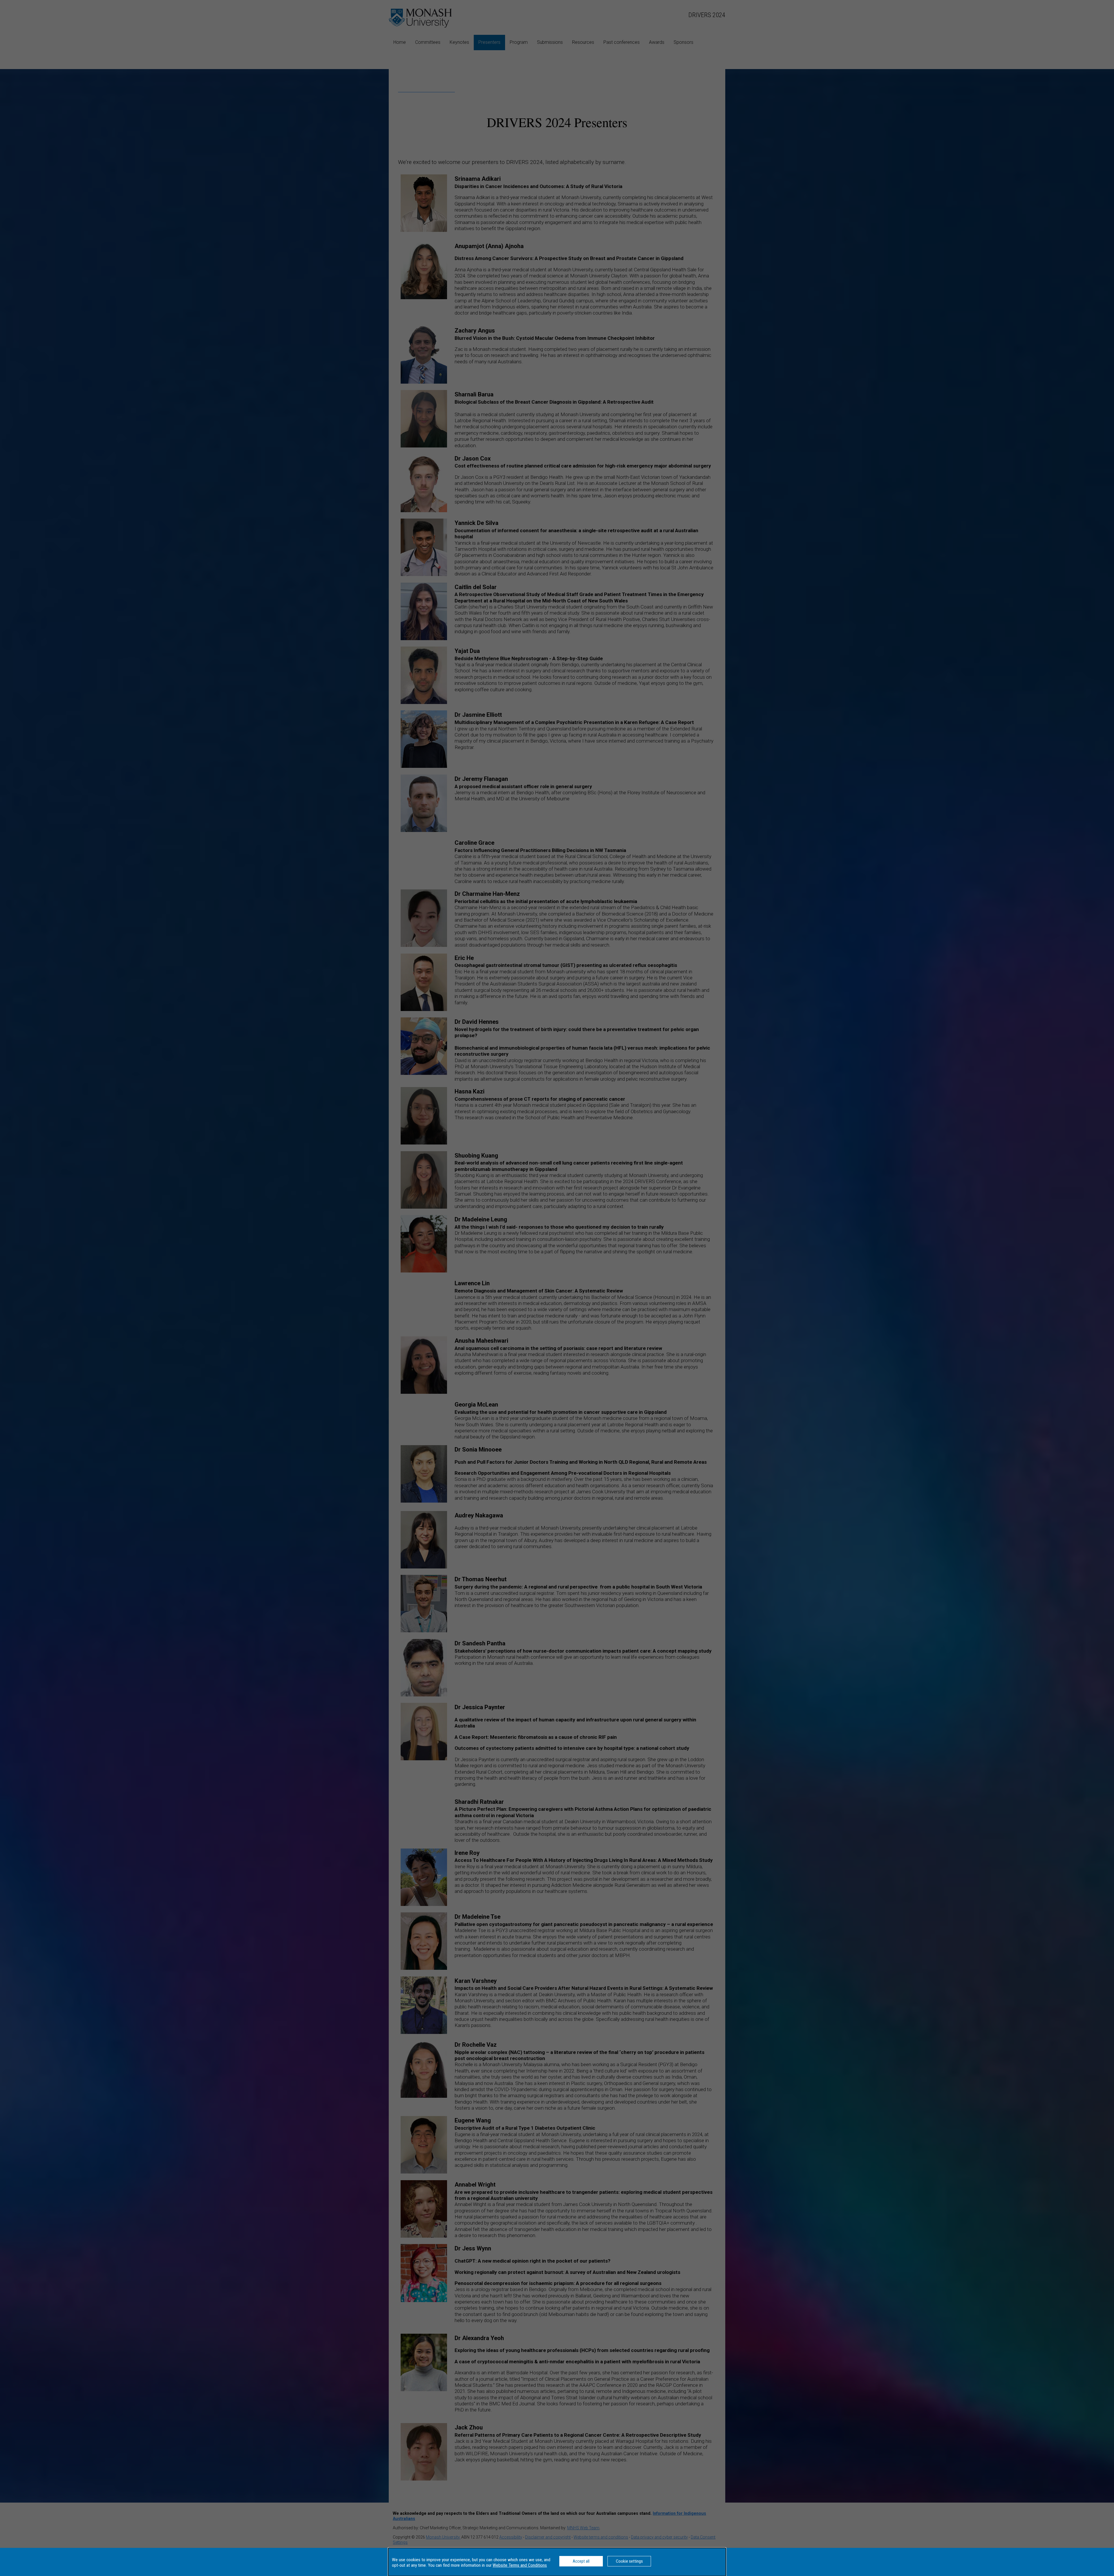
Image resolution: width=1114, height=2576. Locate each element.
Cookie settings (629, 2561)
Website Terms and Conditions (520, 2565)
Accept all (581, 2561)
